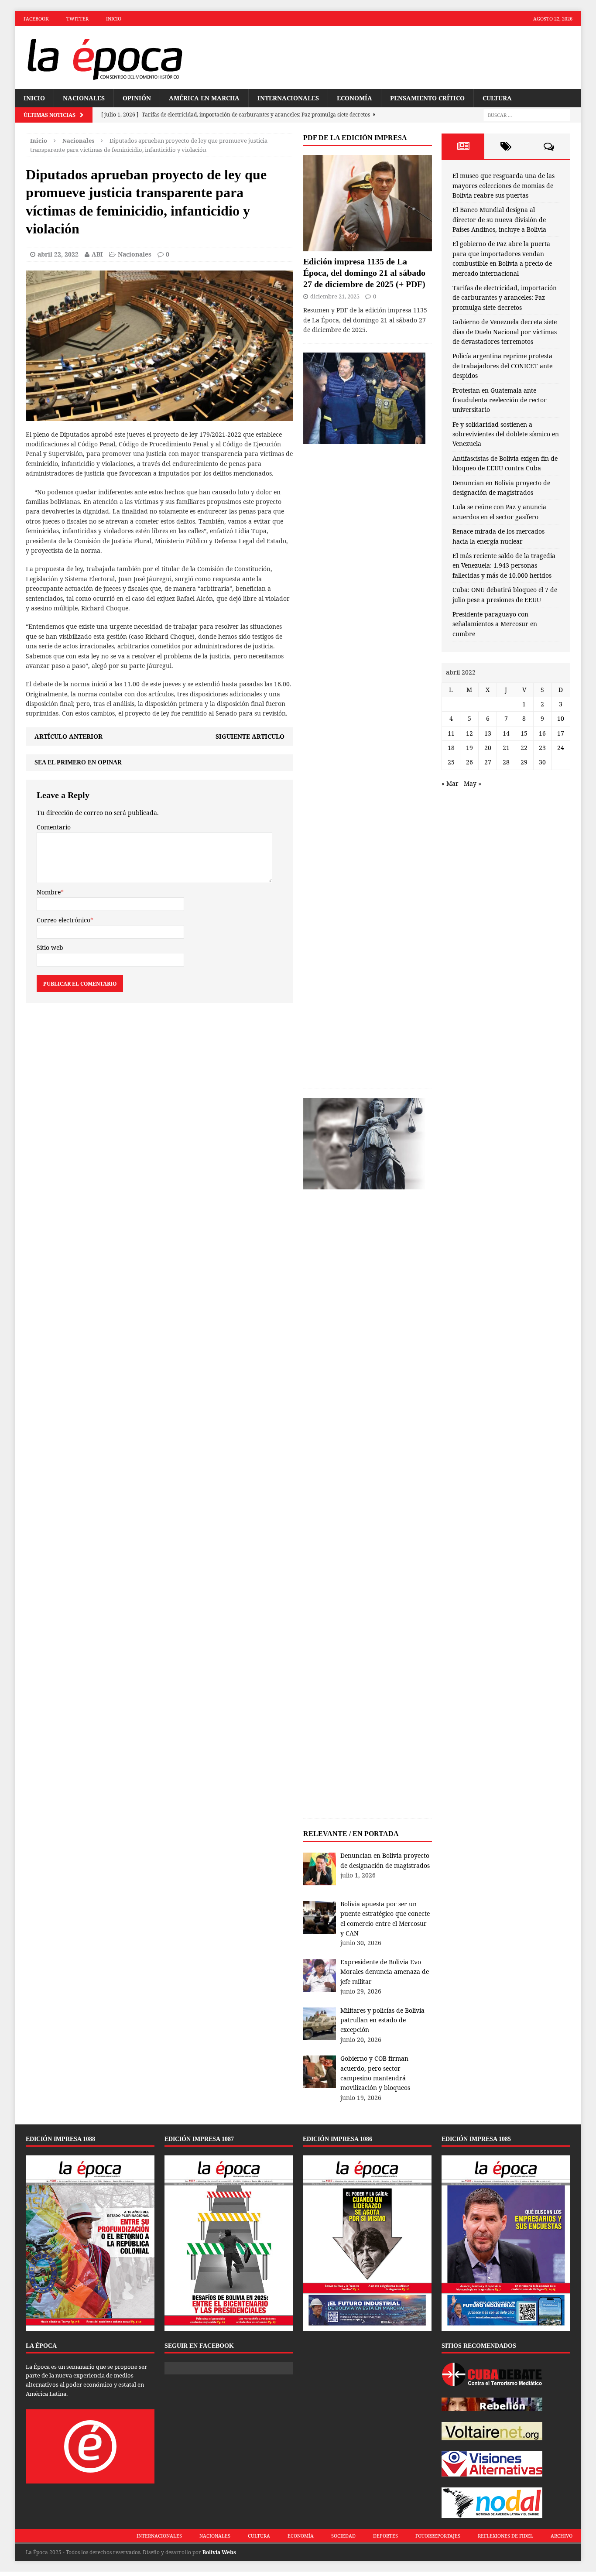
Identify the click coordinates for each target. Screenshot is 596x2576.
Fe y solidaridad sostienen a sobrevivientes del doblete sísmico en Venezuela (506, 434)
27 (488, 762)
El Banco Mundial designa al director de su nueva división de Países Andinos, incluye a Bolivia (499, 219)
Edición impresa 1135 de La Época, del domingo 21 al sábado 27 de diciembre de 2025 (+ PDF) (364, 273)
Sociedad (343, 2536)
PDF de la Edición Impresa (355, 138)
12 (469, 733)
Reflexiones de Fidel (505, 2536)
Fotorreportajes (438, 2536)
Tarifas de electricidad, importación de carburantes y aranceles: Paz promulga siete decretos (505, 298)
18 (451, 748)
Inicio (114, 19)
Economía (355, 98)
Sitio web (50, 947)
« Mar (450, 783)
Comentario (54, 827)
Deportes (385, 2536)
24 (561, 748)
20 (488, 748)
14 (506, 733)
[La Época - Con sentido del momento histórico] (104, 58)
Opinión (137, 98)
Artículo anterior (69, 736)
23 (542, 748)
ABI (97, 254)
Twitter (77, 19)
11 (451, 733)
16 (542, 733)
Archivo (562, 2536)
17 (561, 733)
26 (469, 762)
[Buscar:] (527, 115)
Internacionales (288, 98)
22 (524, 748)
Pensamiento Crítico (427, 98)
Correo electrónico (63, 920)
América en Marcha (204, 98)
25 (451, 762)
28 (506, 762)
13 (488, 733)
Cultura (497, 98)
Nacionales (84, 98)
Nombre (49, 892)
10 (561, 718)
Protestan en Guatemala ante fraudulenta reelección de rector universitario (500, 400)
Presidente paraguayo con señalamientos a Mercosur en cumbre (495, 624)
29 (524, 762)
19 (469, 748)
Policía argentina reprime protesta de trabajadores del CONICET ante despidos (502, 366)
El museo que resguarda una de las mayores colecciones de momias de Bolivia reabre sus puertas (504, 185)
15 (524, 733)
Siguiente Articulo (250, 736)
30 (542, 762)
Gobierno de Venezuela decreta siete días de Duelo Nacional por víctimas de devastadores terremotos (505, 332)
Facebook (36, 19)
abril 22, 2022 (58, 254)
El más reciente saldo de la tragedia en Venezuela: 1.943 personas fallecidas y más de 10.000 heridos (504, 565)
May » (473, 783)
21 (506, 748)
